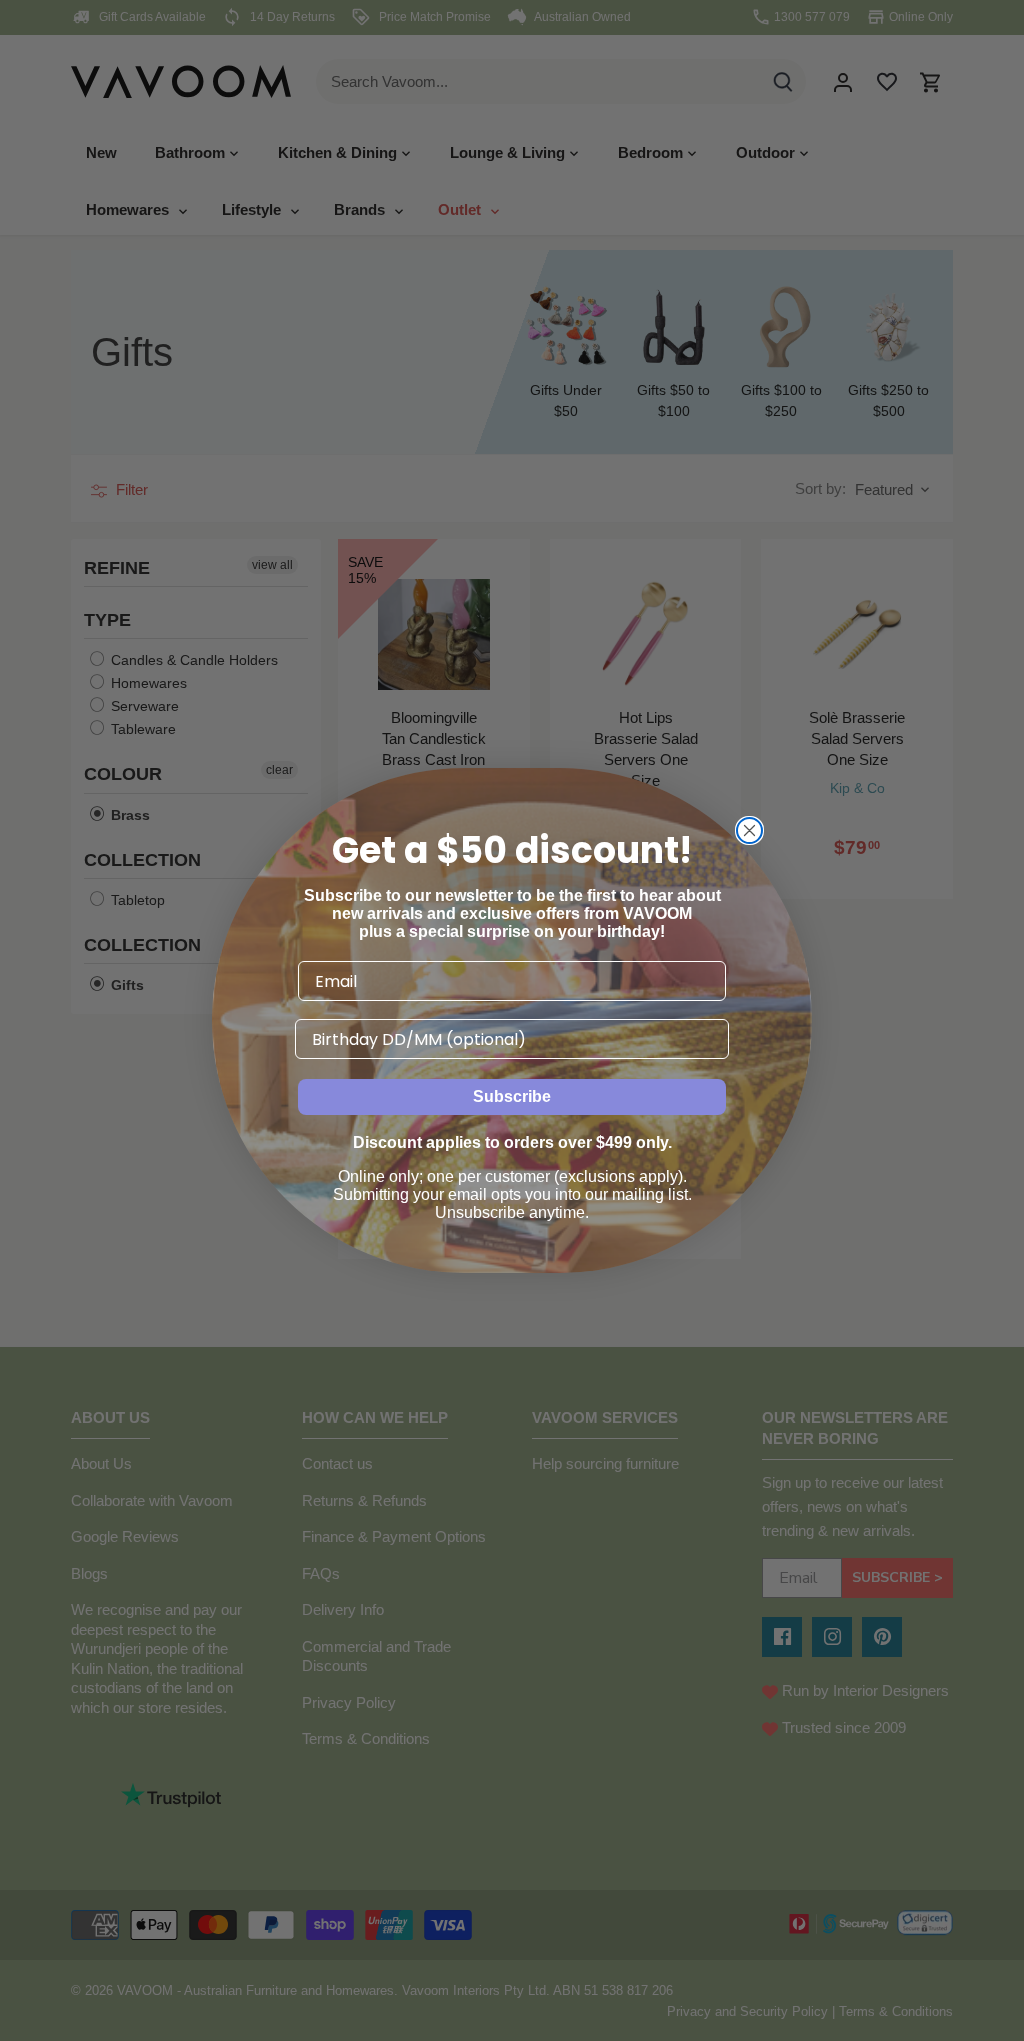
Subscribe (512, 1096)
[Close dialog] (749, 830)
